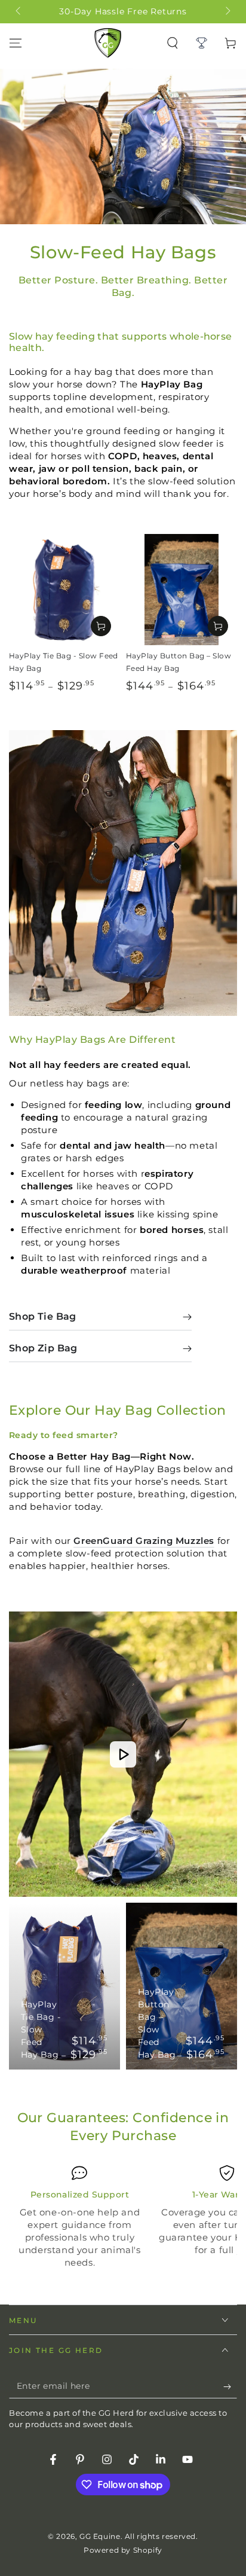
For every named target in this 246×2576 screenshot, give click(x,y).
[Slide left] (19, 12)
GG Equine (100, 2536)
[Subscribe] (230, 2386)
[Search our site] (173, 43)
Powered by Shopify (123, 2550)
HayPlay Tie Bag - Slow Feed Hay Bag (41, 2029)
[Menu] (16, 43)
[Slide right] (227, 12)
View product (101, 626)
